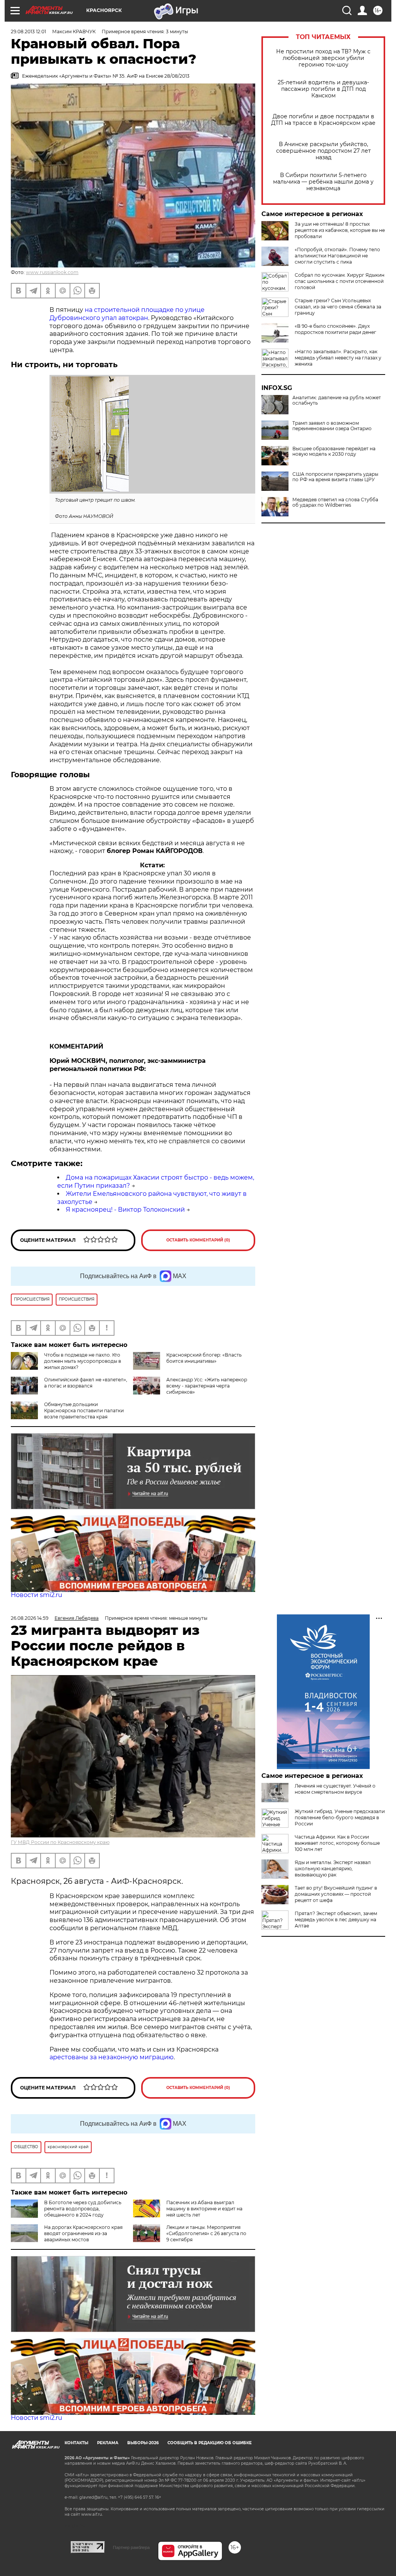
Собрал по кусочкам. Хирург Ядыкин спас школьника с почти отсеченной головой (340, 281)
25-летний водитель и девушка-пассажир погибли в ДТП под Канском (323, 89)
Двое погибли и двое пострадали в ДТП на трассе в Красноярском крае (323, 120)
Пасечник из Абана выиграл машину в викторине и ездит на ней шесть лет (204, 2209)
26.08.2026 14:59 (30, 1618)
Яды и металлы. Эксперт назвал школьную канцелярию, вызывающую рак (333, 1869)
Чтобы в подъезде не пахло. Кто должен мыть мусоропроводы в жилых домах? (83, 1361)
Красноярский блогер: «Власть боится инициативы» (204, 1358)
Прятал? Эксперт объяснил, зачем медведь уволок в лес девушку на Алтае (336, 1920)
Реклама (108, 2443)
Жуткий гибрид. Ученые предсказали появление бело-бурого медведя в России (340, 1818)
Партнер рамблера (131, 2547)
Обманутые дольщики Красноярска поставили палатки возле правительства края (84, 1411)
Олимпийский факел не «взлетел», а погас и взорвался (86, 1383)
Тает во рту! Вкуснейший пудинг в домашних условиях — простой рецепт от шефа (336, 1894)
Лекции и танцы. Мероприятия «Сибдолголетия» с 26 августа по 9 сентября (206, 2233)
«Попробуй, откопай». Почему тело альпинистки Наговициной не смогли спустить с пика (337, 256)
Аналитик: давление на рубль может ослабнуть (337, 400)
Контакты (76, 2443)
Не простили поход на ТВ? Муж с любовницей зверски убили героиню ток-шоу (323, 58)
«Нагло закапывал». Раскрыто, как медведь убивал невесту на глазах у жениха (338, 358)
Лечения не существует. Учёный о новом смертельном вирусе (335, 1789)
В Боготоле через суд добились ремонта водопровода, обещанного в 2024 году (83, 2209)
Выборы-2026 (143, 2443)
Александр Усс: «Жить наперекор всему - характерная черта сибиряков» (207, 1386)
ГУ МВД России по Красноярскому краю (60, 1842)
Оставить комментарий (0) (198, 1240)
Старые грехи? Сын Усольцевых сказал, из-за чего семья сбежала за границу (338, 307)
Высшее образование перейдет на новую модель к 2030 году (334, 451)
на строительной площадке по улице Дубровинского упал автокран (127, 314)
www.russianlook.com (52, 272)
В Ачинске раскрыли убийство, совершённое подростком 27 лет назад (323, 151)
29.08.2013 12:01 (28, 31)
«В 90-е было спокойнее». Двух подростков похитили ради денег (335, 329)
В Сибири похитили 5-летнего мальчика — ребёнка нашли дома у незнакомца (323, 182)
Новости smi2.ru (37, 1595)
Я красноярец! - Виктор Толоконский (125, 1210)
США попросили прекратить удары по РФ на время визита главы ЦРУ (335, 477)
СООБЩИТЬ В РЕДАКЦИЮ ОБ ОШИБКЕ (210, 2443)
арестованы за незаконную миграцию (112, 2057)
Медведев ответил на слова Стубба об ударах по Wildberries (335, 502)
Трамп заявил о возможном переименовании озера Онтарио (332, 426)
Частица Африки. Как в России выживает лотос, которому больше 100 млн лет (337, 1843)
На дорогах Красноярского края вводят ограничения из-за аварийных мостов (83, 2233)
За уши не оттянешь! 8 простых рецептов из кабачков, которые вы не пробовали (340, 230)
